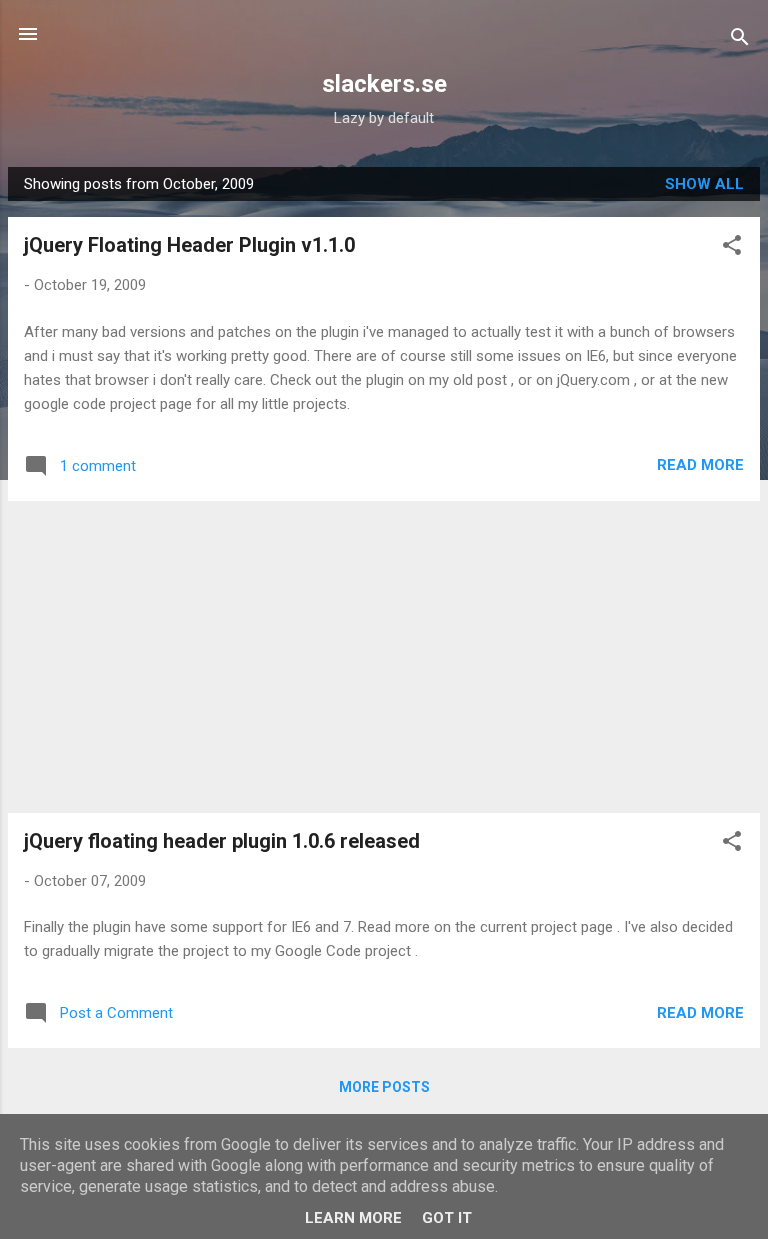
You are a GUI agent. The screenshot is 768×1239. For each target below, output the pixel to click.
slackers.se (384, 84)
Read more (700, 465)
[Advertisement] (384, 657)
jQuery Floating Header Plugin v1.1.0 (189, 245)
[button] (732, 248)
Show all (704, 184)
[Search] (740, 40)
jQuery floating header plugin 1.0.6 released (222, 841)
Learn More (353, 1218)
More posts (384, 1087)
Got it (447, 1218)
